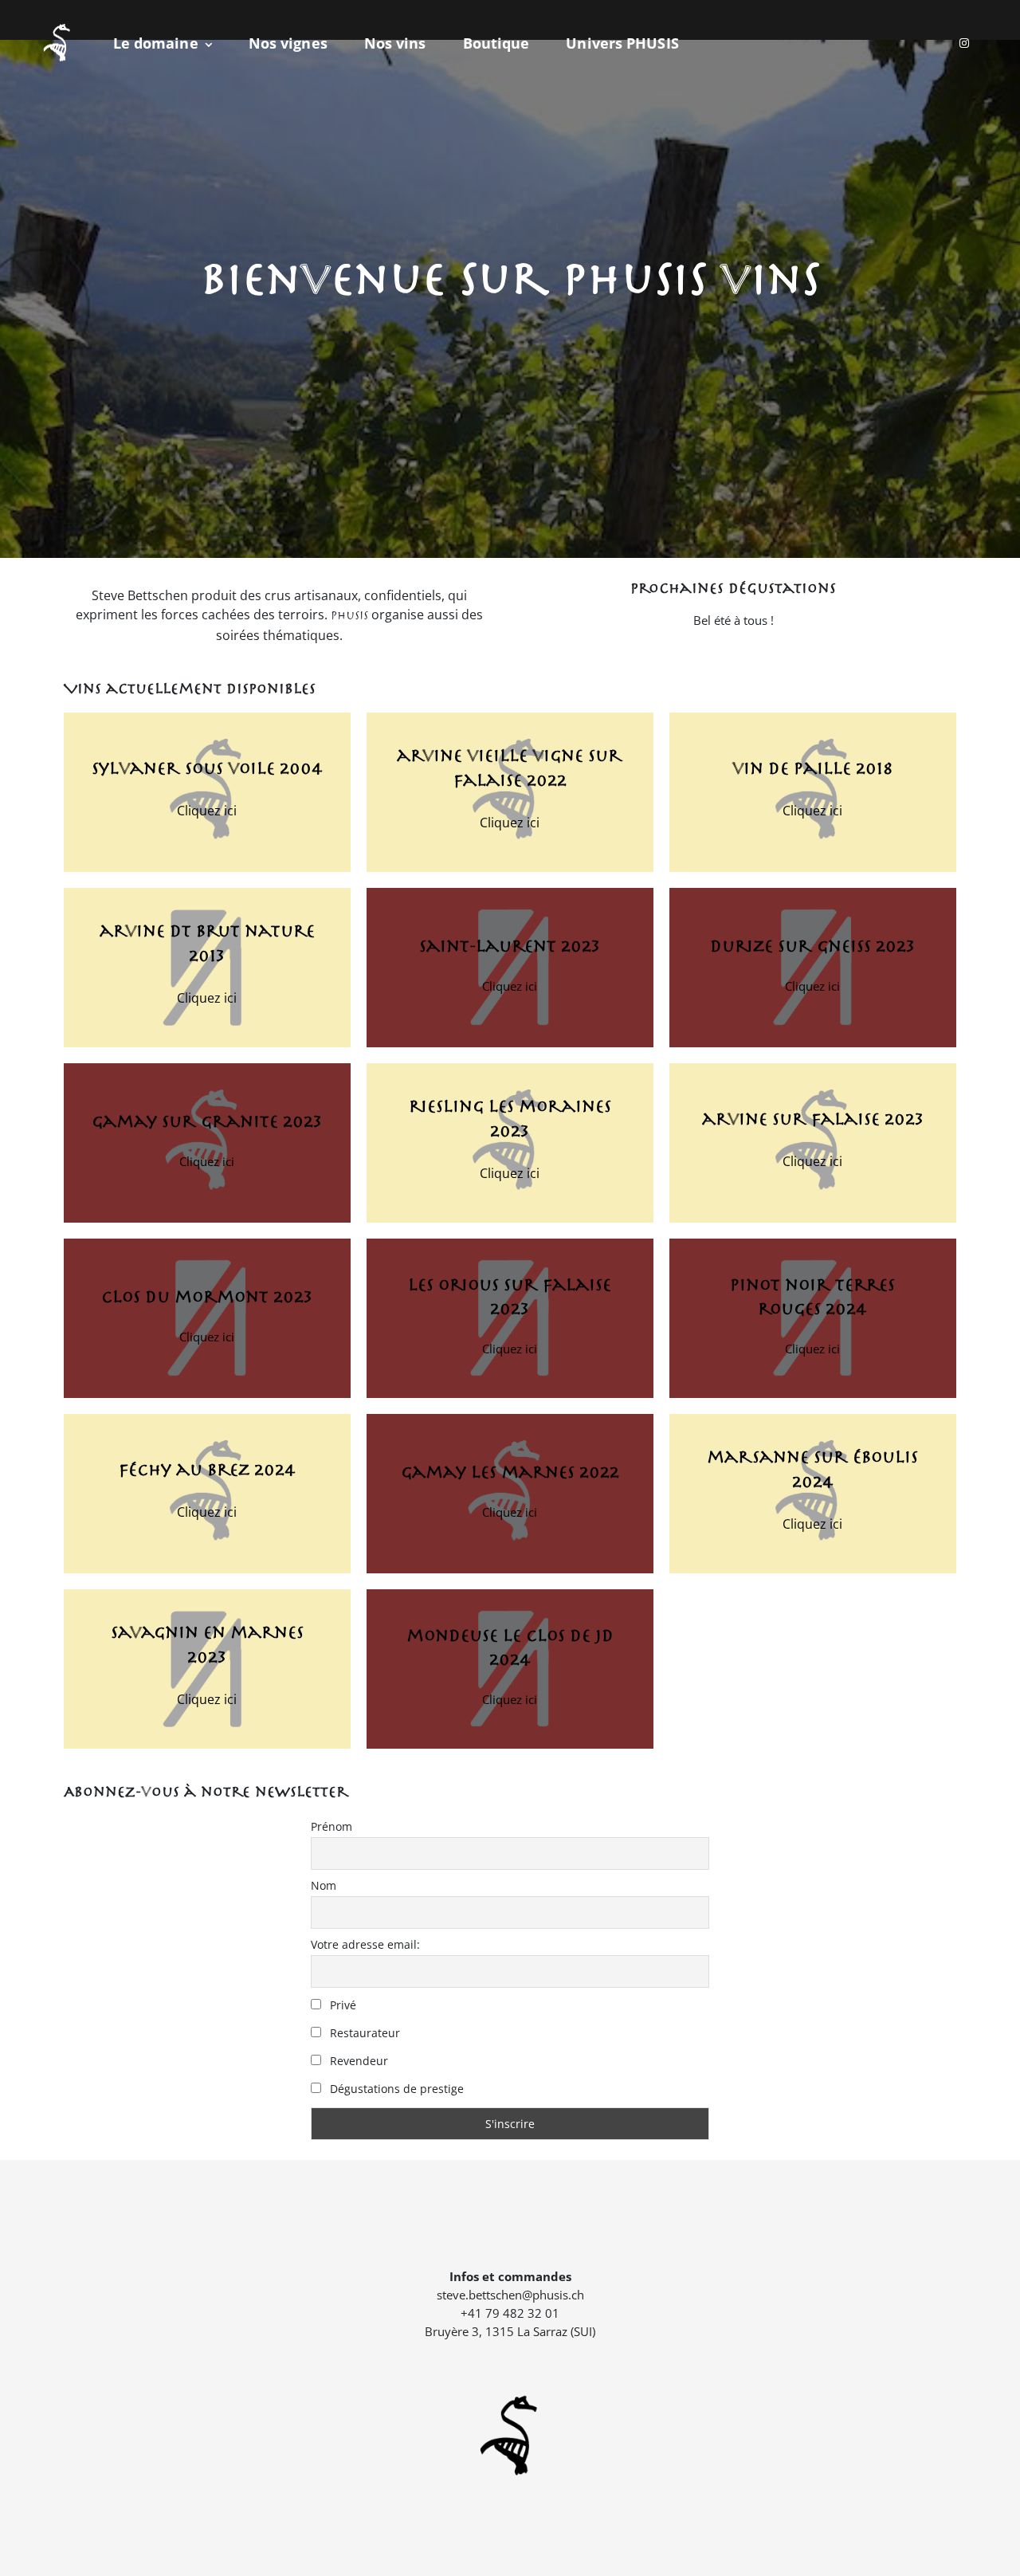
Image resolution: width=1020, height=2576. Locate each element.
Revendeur (357, 2061)
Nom (324, 1885)
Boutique (496, 43)
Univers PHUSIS (622, 43)
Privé (341, 2005)
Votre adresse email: (365, 1944)
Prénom (331, 1826)
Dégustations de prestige (395, 2089)
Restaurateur (363, 2033)
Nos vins (395, 43)
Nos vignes (288, 43)
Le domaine (156, 43)
